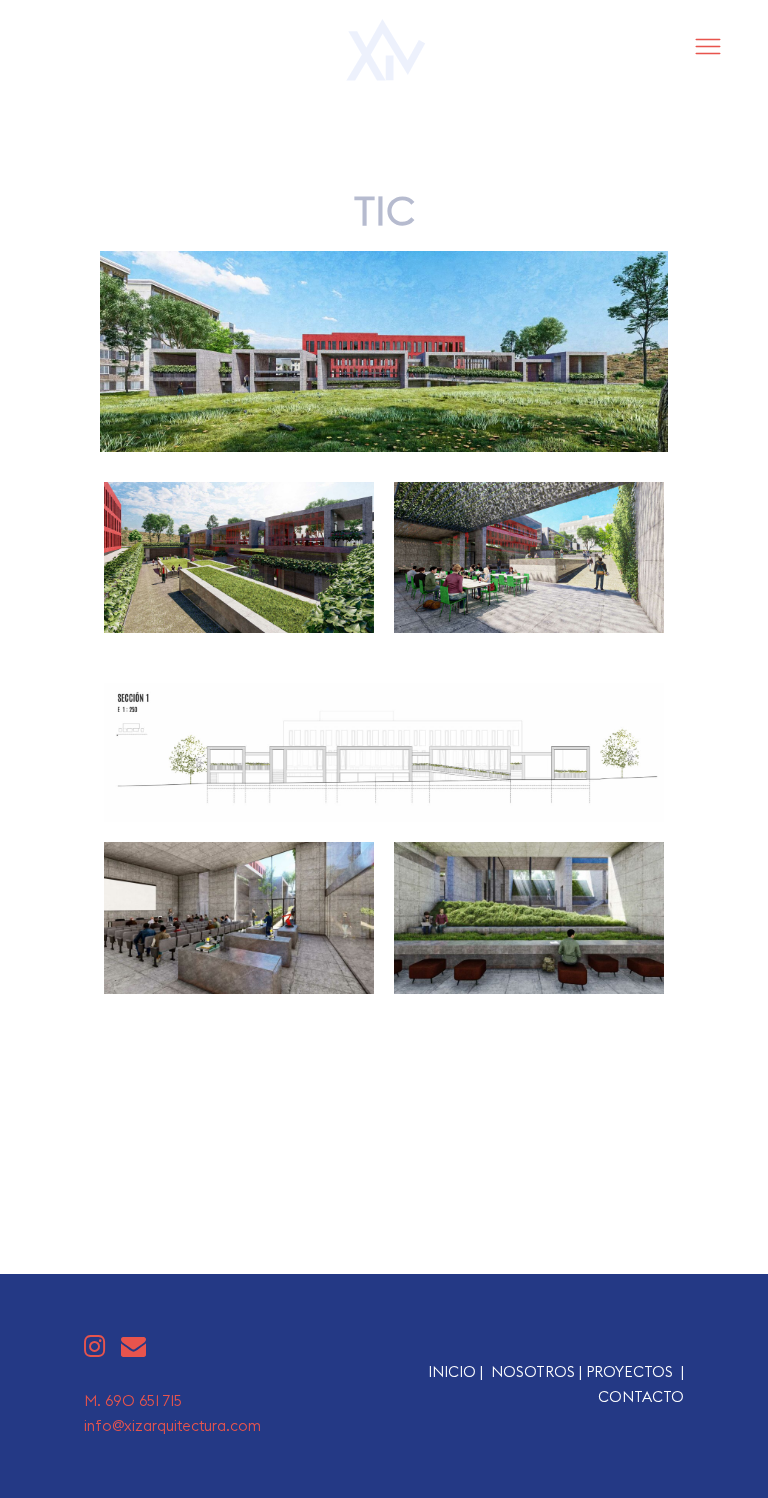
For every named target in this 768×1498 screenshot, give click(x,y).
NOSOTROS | (538, 1371)
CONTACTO (641, 1396)
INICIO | (459, 1371)
